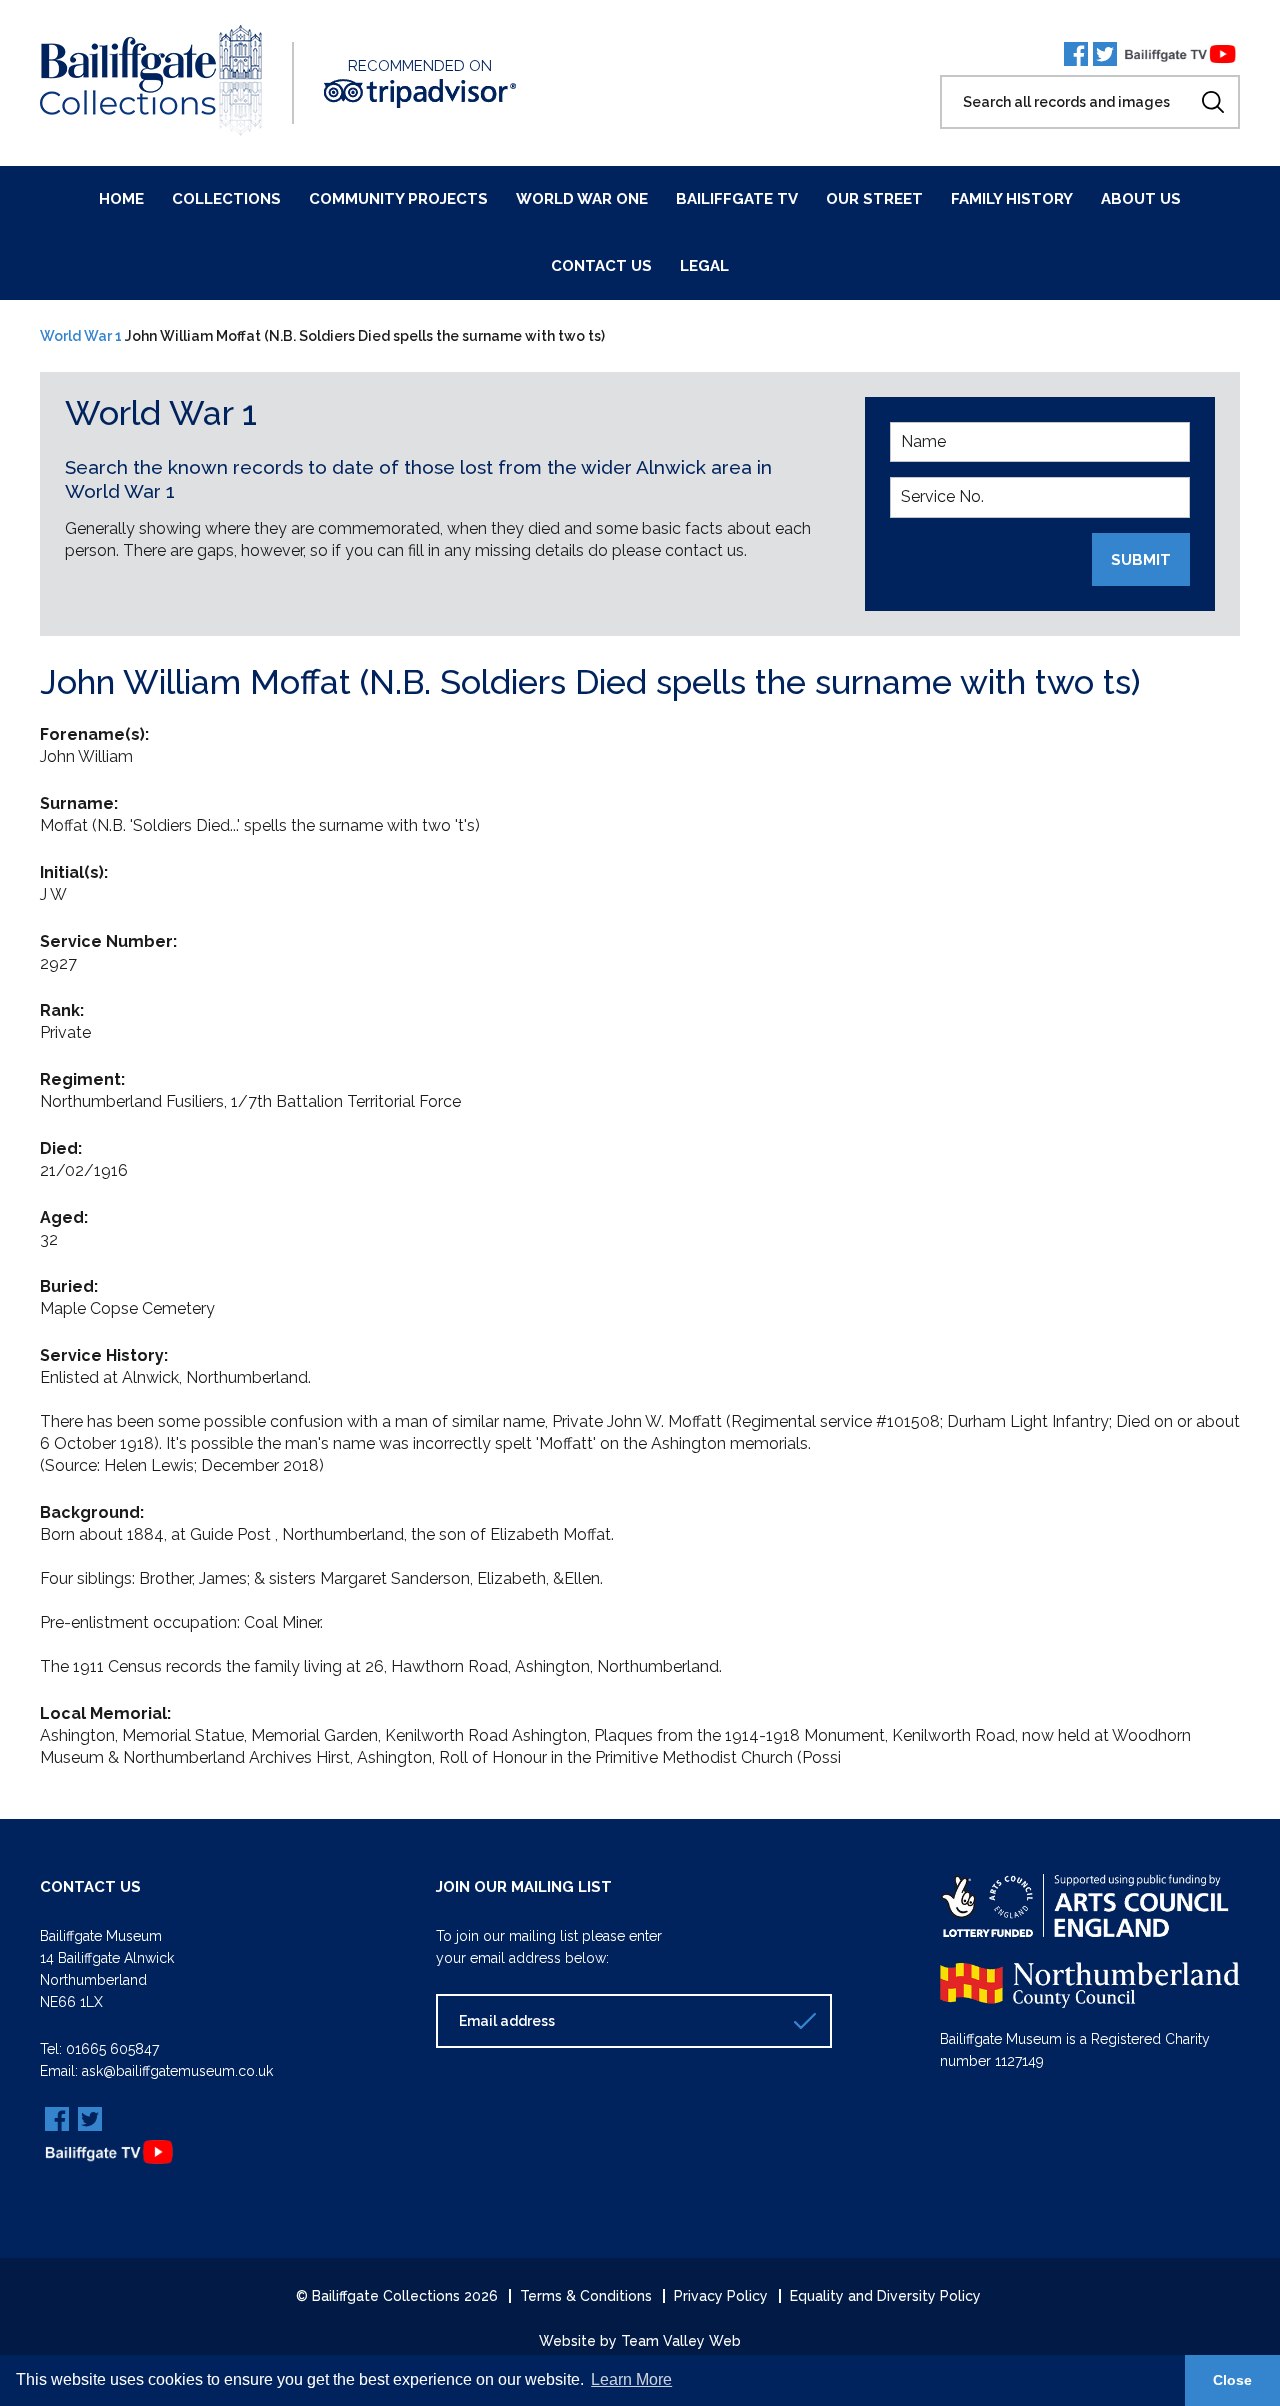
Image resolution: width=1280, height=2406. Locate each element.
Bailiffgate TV (737, 199)
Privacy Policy (721, 2296)
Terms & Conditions (586, 2296)
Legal (704, 266)
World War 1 (81, 336)
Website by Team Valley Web (640, 2341)
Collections (226, 199)
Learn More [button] (631, 2379)
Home (121, 199)
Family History (1012, 199)
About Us (1141, 199)
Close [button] (1232, 2380)
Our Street (874, 199)
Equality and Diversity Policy (885, 2296)
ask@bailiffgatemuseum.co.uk (177, 2071)
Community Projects (398, 199)
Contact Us (601, 266)
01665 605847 (112, 2049)
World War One (582, 199)
